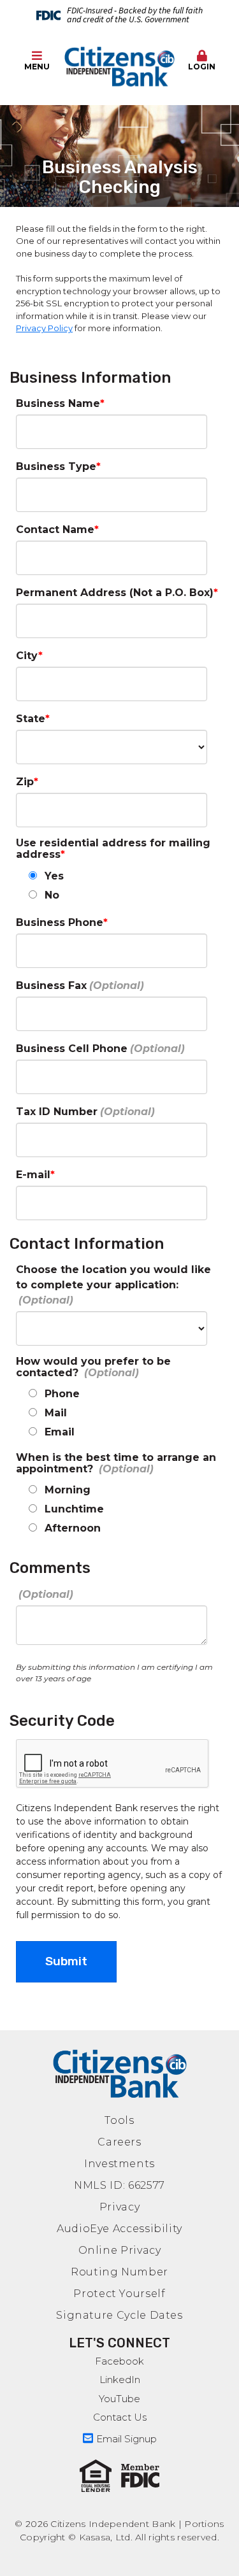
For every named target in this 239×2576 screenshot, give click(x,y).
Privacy (119, 2207)
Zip (25, 782)
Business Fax (51, 986)
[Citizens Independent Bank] (119, 67)
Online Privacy (120, 2250)
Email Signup (127, 2439)
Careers (119, 2142)
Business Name (58, 403)
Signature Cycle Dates (119, 2315)
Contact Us (120, 2417)
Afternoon (73, 1528)
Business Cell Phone (72, 1049)
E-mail (33, 1175)
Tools (119, 2120)
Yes (54, 876)
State (31, 719)
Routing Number (119, 2272)
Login (202, 67)
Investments (119, 2164)
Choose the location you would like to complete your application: (113, 1277)
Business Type (56, 466)
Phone (62, 1394)
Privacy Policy (44, 328)
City (27, 656)
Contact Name (55, 530)
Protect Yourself (119, 2294)
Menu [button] (37, 67)
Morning (68, 1490)
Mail (56, 1413)
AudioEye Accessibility (119, 2229)
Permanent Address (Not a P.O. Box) (115, 593)
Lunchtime (74, 1509)
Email (60, 1432)
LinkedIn (120, 2380)
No (52, 895)
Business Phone (60, 922)
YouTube (119, 2399)
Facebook (119, 2361)
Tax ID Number (57, 1112)
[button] (202, 61)
